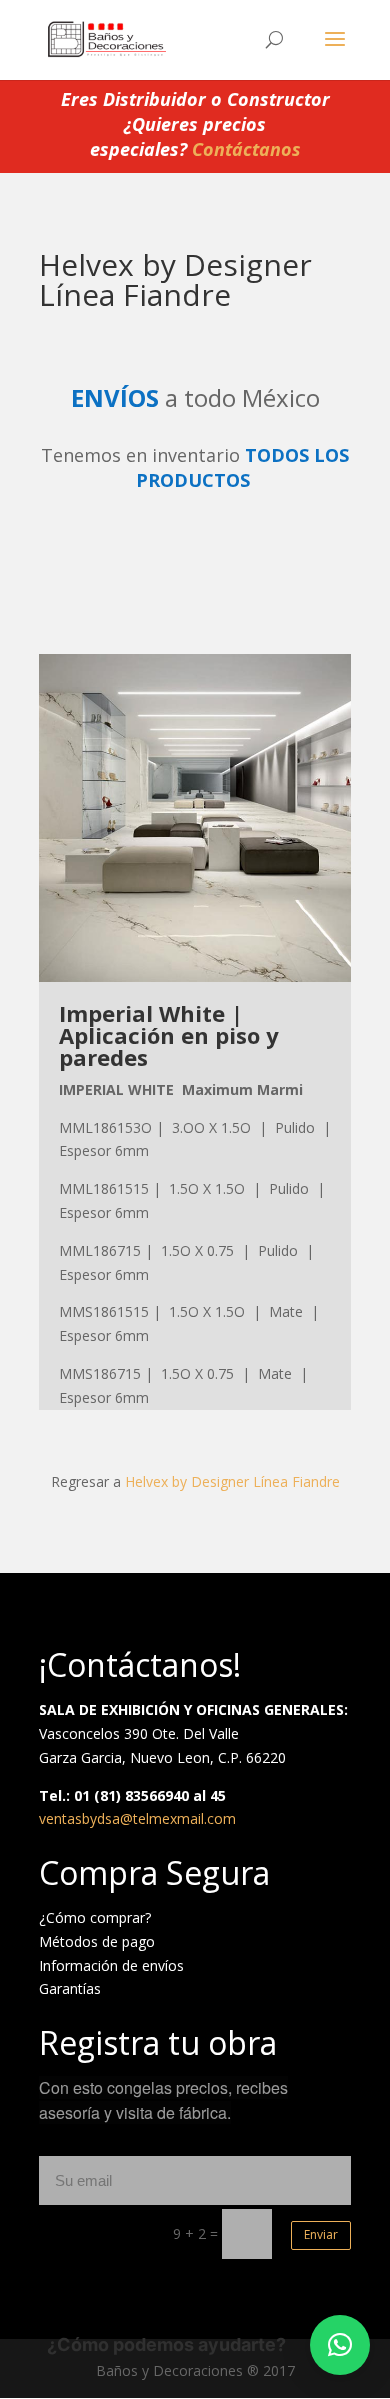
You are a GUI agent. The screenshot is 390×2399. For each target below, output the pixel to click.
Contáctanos (246, 149)
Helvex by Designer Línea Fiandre (232, 1481)
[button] (340, 2345)
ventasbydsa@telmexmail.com (137, 1818)
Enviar (321, 2234)
